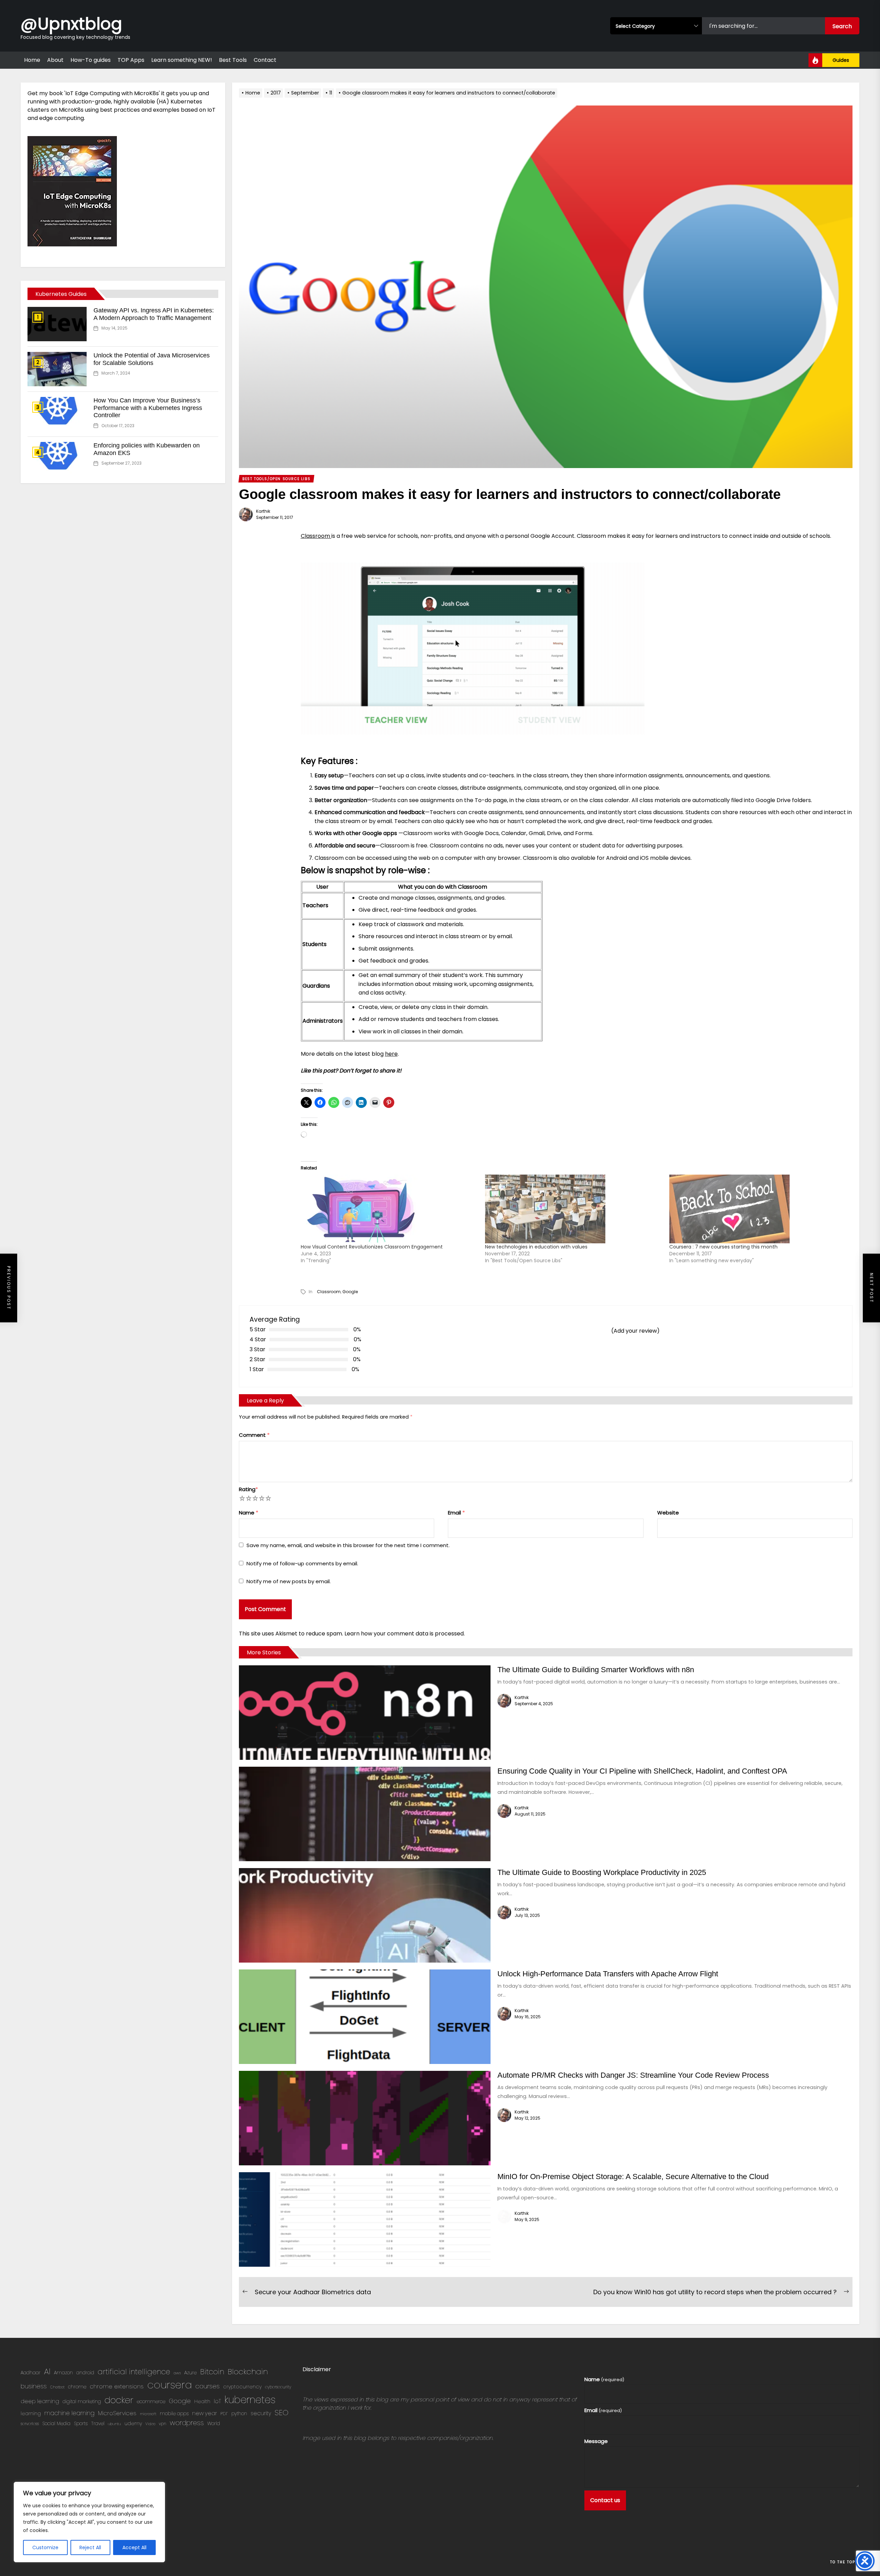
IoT (217, 2401)
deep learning (40, 2401)
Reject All (90, 2547)
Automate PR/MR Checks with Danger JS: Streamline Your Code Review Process (633, 2075)
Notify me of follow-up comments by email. (302, 1563)
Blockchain (248, 2372)
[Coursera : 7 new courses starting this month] (758, 1209)
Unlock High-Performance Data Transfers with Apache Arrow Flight (608, 1974)
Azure (190, 2373)
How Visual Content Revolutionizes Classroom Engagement (372, 1247)
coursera (169, 2385)
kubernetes (250, 2400)
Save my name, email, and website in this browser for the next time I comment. (348, 1545)
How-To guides (91, 60)
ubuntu (114, 2424)
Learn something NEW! (182, 60)
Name (249, 1513)
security (261, 2413)
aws (177, 2373)
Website (668, 1513)
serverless (30, 2424)
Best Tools (233, 60)
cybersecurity (278, 2387)
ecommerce (151, 2402)
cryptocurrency (242, 2387)
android (85, 2373)
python (239, 2414)
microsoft (148, 2414)
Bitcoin (212, 2372)
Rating (248, 1489)
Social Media (56, 2424)
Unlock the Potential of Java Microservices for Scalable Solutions (152, 359)
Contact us (605, 2500)
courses (207, 2386)
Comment (254, 1435)
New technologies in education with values (536, 1247)
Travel (98, 2424)
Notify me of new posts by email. (289, 1581)
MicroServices (117, 2413)
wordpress (187, 2423)
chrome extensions (117, 2386)
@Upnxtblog (71, 23)
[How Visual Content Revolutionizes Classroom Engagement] (389, 1209)
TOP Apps (131, 60)
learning (31, 2413)
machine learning (69, 2413)
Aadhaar (31, 2373)
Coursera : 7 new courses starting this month (723, 1247)
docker (119, 2400)
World (214, 2424)
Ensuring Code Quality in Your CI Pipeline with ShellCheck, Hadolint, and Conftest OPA (642, 1771)
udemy (133, 2423)
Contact (265, 60)
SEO (282, 2413)
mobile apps (174, 2414)
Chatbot (57, 2387)
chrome (77, 2387)
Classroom (316, 536)
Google (350, 1292)
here (391, 1054)
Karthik (263, 511)
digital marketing (82, 2402)
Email (456, 1513)
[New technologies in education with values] (574, 1209)
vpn (163, 2424)
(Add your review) (635, 1331)
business (34, 2386)
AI (47, 2371)
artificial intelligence (134, 2372)
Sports (81, 2424)
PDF (224, 2414)
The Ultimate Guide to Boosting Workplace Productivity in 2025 (602, 1872)
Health (202, 2401)
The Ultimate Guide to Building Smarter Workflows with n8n (596, 1670)
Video (150, 2424)
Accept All (134, 2547)
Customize (45, 2547)
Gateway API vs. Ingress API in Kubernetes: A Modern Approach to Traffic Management (154, 314)
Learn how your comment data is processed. (405, 1634)
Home (32, 60)
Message (596, 2441)
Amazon (63, 2373)
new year (205, 2413)
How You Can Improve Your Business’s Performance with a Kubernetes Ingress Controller (148, 408)
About (55, 60)
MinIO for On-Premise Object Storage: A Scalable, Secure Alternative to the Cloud (633, 2177)
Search (842, 26)
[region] (89, 2522)
